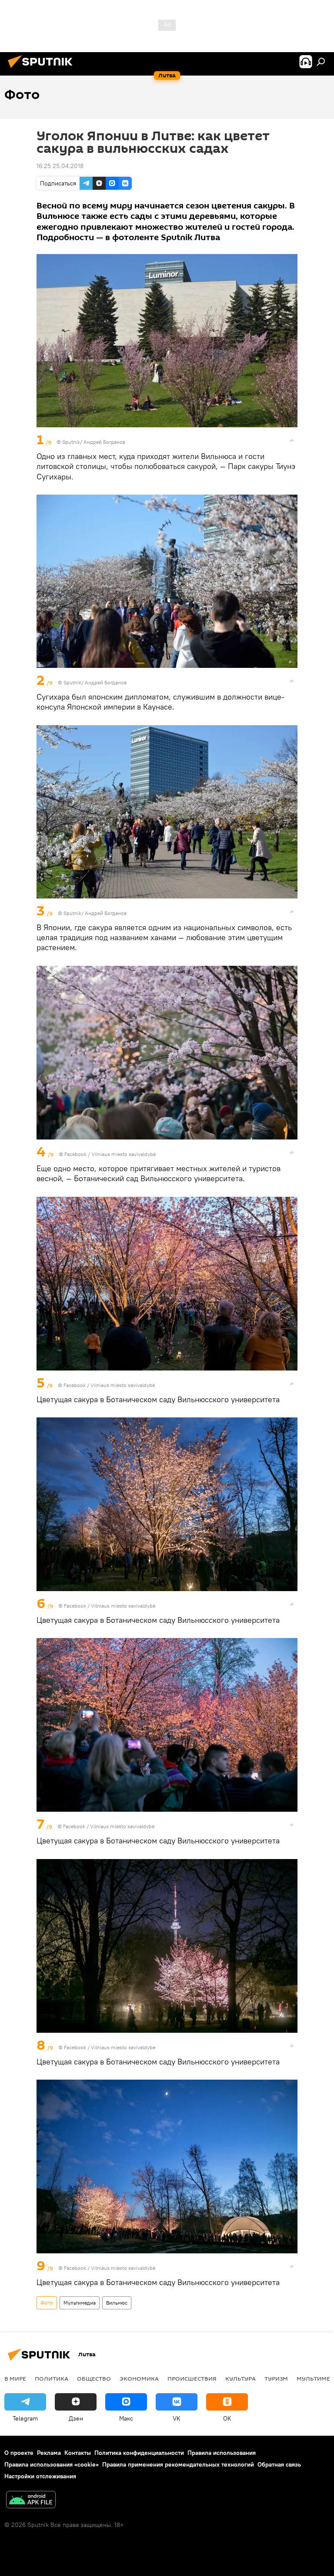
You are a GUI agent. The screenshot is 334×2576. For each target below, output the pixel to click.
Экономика (139, 2378)
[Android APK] (31, 2501)
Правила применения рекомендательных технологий (178, 2464)
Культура (240, 2378)
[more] (292, 440)
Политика (52, 2378)
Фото (47, 2303)
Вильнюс (117, 2303)
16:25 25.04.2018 (60, 166)
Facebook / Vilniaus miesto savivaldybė (110, 1154)
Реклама (49, 2453)
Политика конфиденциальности (139, 2453)
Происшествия (192, 2378)
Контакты (78, 2453)
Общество (94, 2378)
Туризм (276, 2378)
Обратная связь (279, 2464)
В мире (15, 2378)
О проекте (19, 2453)
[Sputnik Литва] (43, 69)
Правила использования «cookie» (52, 2464)
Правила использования (222, 2453)
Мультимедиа (80, 2303)
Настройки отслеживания (40, 2476)
